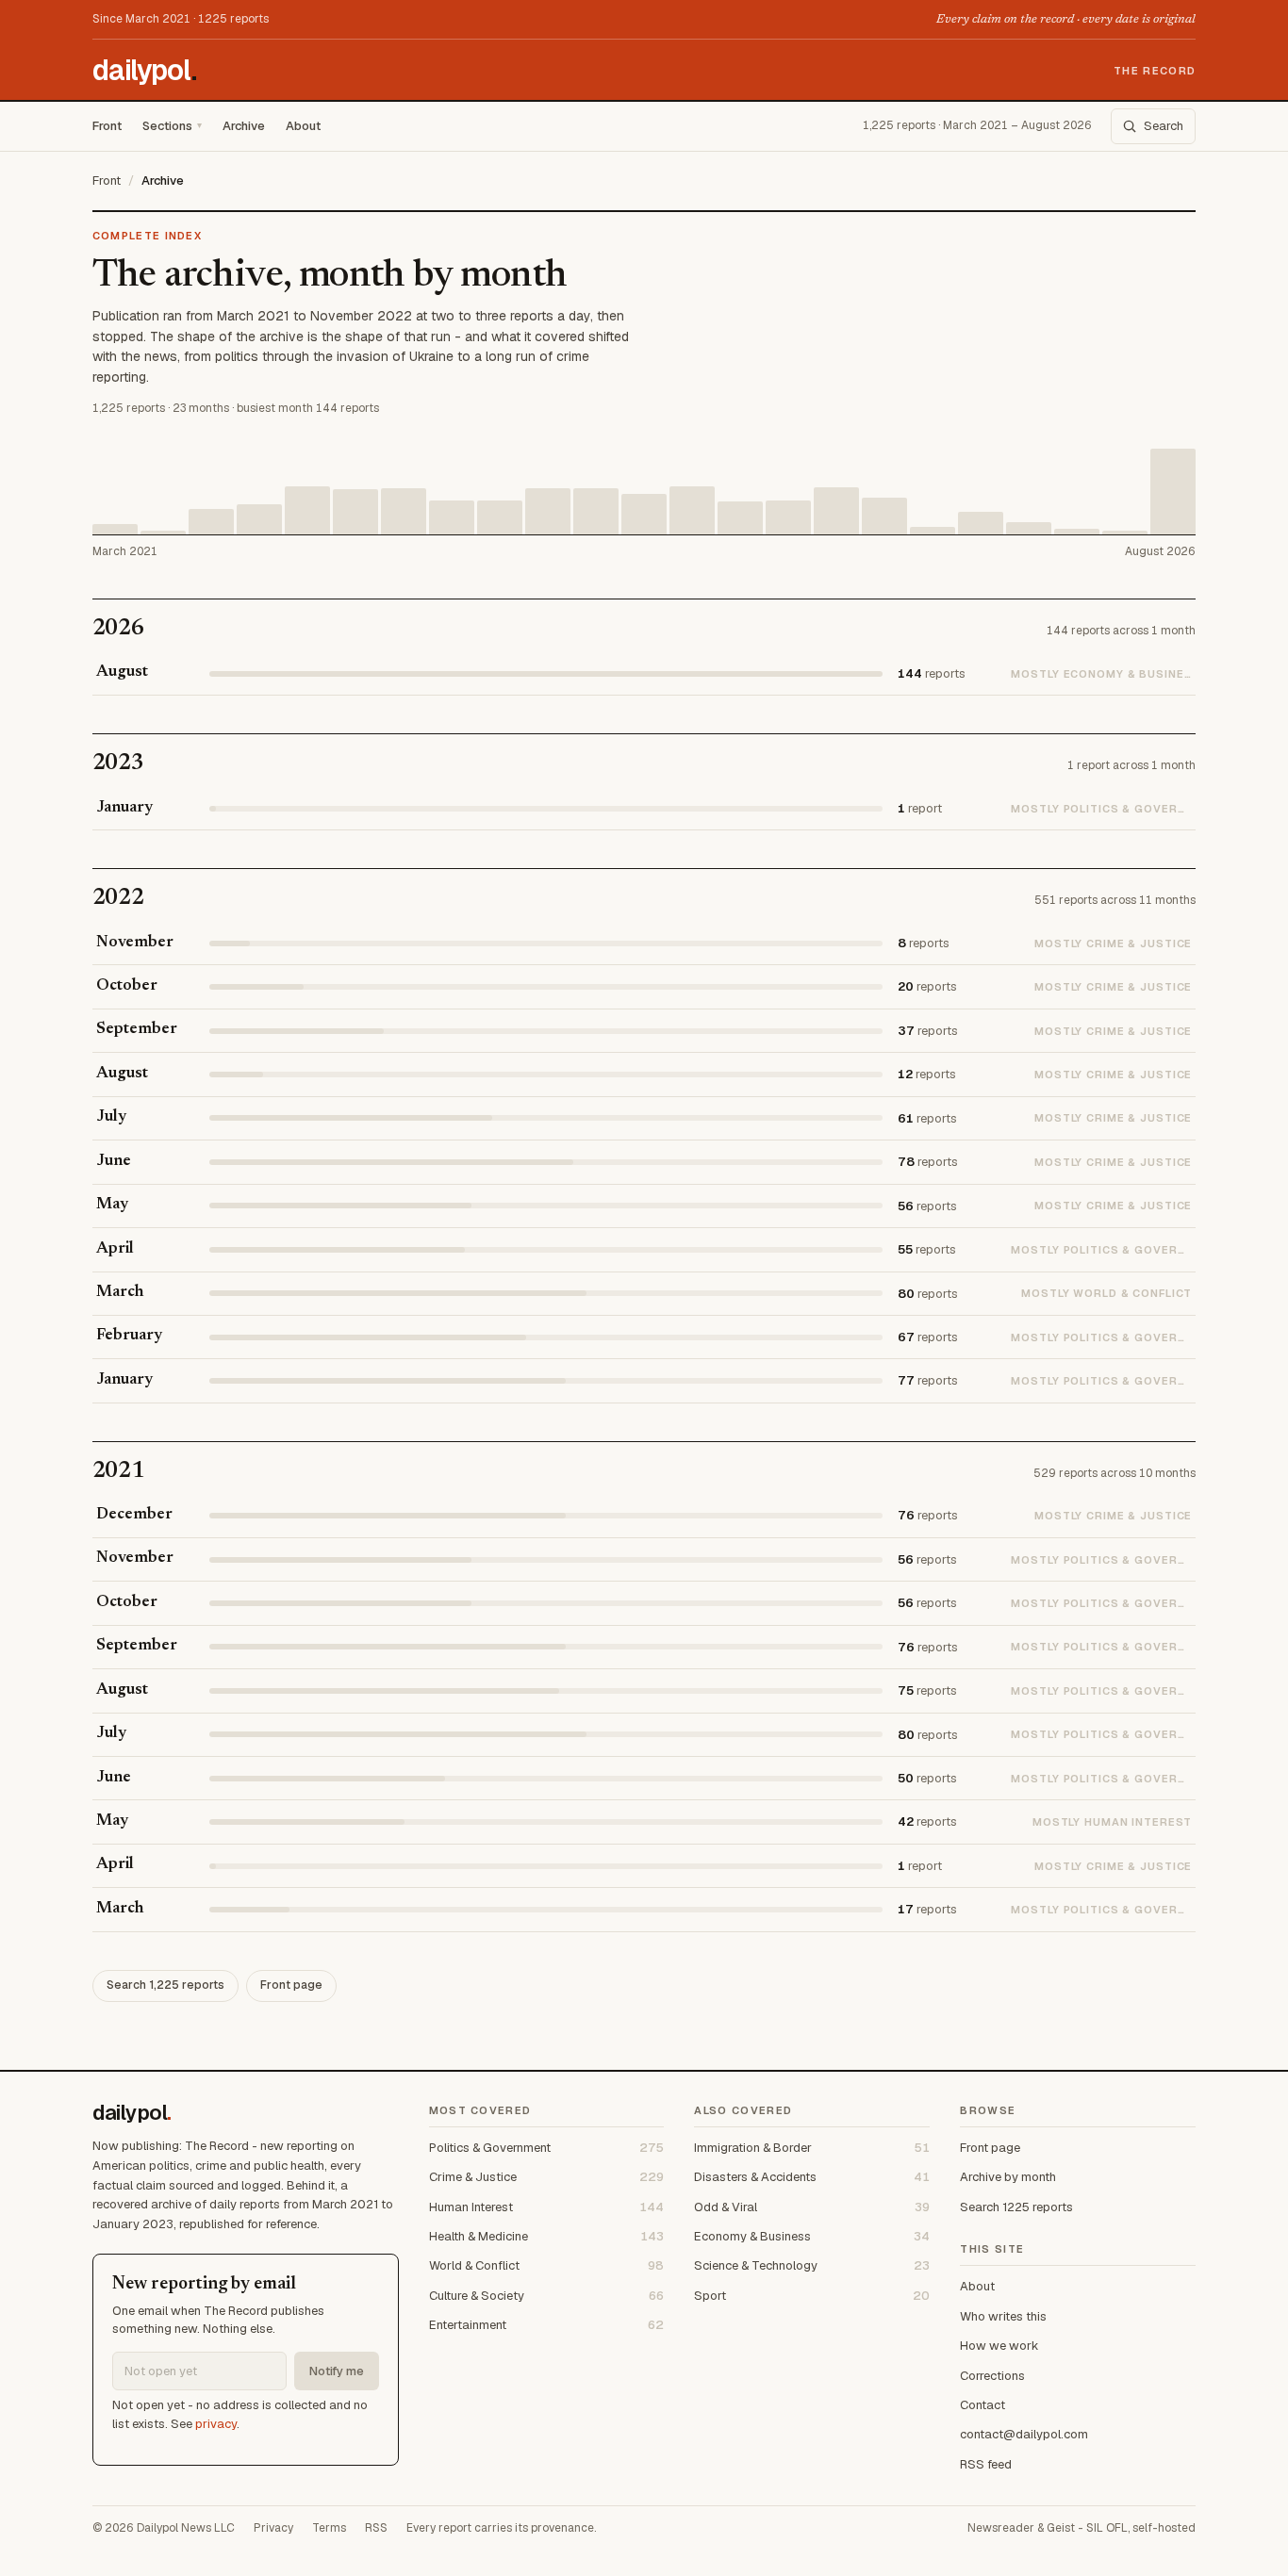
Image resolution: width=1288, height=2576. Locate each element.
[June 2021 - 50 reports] (259, 519)
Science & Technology (812, 2265)
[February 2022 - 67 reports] (644, 514)
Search (1164, 127)
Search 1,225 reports (165, 1985)
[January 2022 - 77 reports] (596, 511)
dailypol (145, 71)
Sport (812, 2296)
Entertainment (547, 2325)
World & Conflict (547, 2265)
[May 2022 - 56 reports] (788, 517)
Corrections (992, 2376)
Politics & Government (547, 2148)
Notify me (337, 2371)
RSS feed (986, 2464)
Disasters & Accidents (812, 2177)
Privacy (273, 2528)
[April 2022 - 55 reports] (740, 518)
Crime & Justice (547, 2177)
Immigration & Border (812, 2148)
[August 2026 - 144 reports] (1173, 492)
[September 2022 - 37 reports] (981, 523)
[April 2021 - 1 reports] (163, 533)
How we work (999, 2346)
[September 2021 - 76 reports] (404, 511)
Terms (329, 2528)
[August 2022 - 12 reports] (933, 530)
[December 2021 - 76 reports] (548, 511)
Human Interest (547, 2207)
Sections (167, 126)
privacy (216, 2424)
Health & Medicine (547, 2236)
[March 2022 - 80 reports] (692, 510)
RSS (376, 2528)
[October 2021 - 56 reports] (452, 517)
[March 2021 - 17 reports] (115, 529)
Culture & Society (547, 2296)
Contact (983, 2405)
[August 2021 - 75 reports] (355, 511)
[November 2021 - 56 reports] (500, 517)
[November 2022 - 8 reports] (1077, 531)
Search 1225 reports (1016, 2207)
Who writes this (1003, 2316)
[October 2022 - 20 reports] (1029, 528)
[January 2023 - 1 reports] (1125, 533)
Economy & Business (812, 2236)
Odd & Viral (812, 2207)
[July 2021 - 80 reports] (307, 510)
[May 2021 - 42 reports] (211, 521)
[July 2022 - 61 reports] (884, 516)
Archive (244, 126)
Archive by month (1008, 2177)
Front (107, 126)
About (303, 126)
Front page (291, 1985)
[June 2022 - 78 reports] (836, 510)
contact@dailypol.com (1024, 2434)
